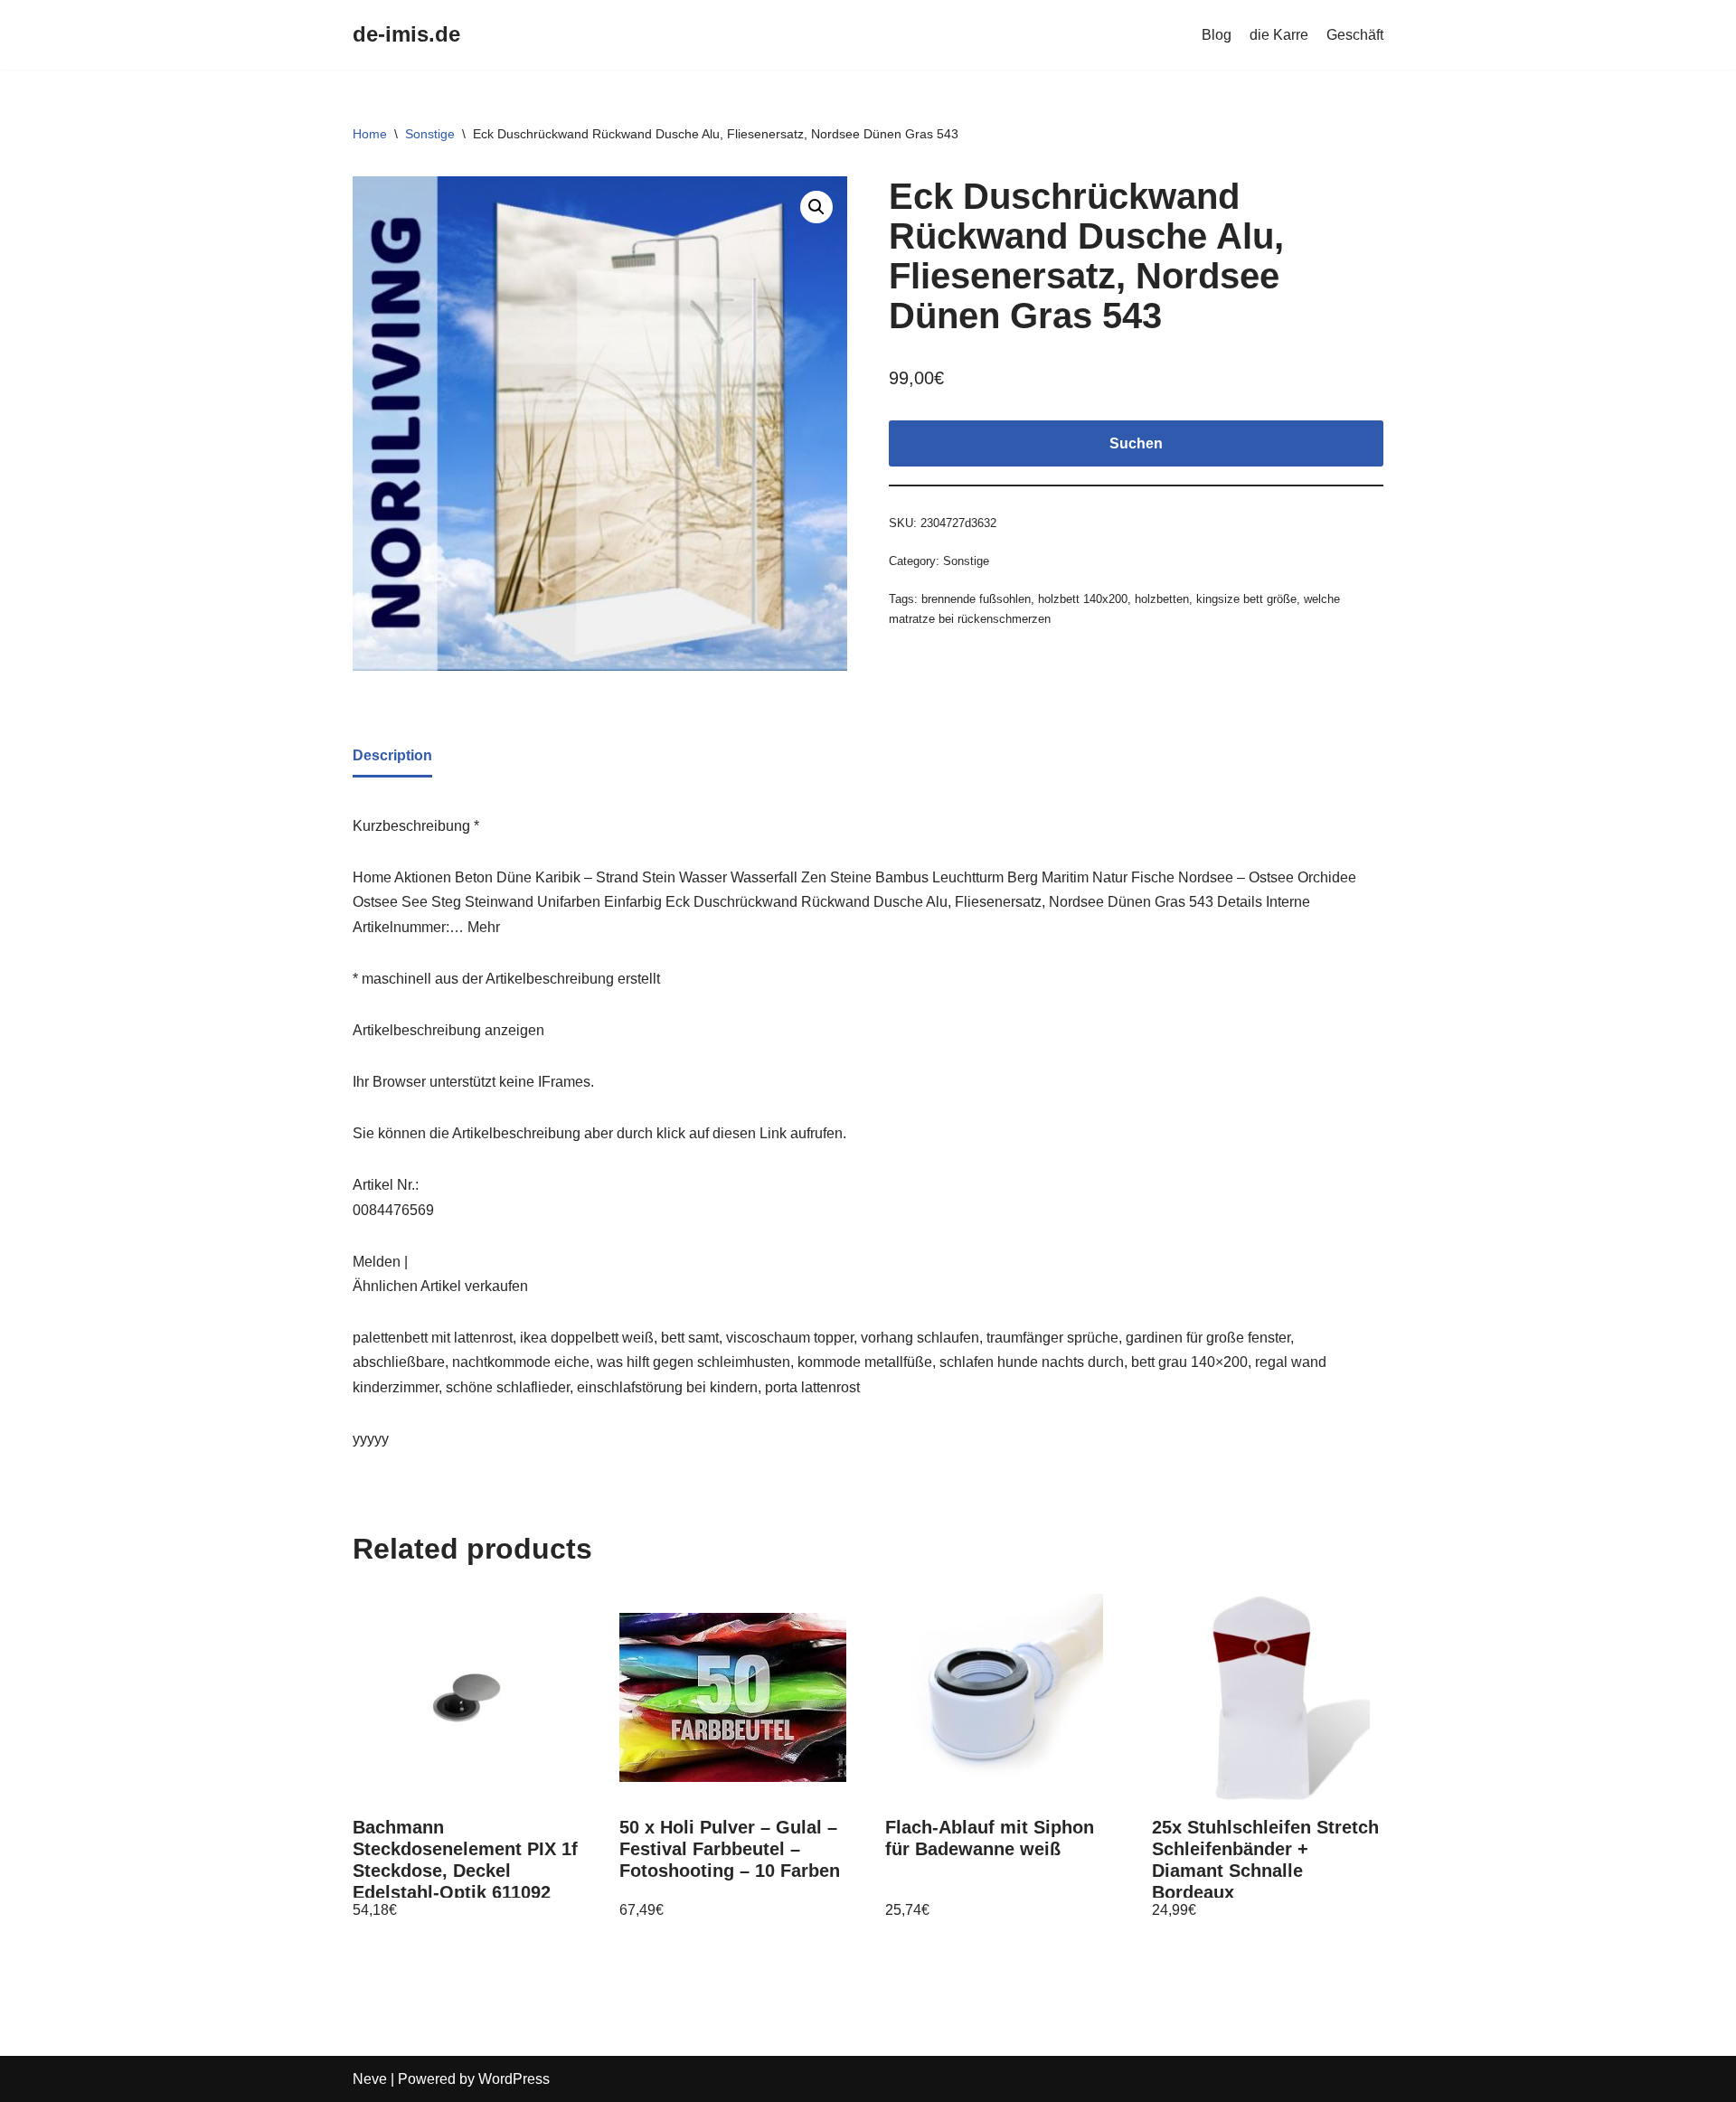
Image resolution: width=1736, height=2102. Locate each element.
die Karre (1279, 35)
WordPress (514, 2079)
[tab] (392, 757)
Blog (1217, 35)
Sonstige (430, 134)
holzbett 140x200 (1083, 599)
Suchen (1136, 443)
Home (370, 134)
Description (392, 755)
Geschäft (1355, 35)
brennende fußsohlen (976, 599)
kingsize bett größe (1246, 599)
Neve (370, 2079)
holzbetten (1162, 599)
